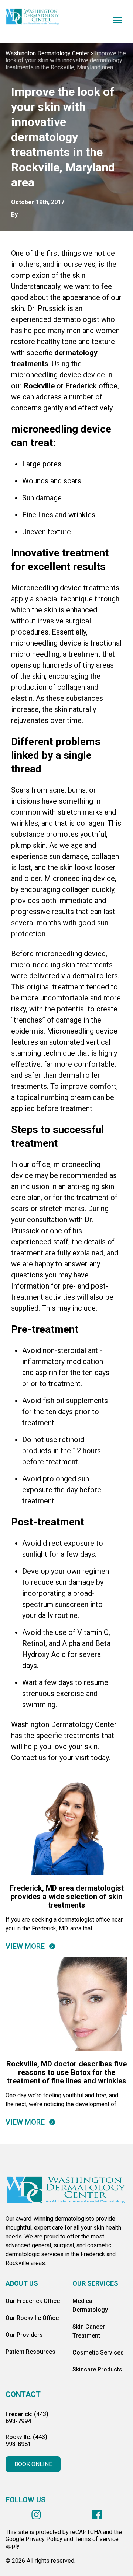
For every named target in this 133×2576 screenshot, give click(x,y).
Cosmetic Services (98, 2353)
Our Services (95, 2283)
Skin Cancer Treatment (89, 2331)
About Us (22, 2283)
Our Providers (24, 2335)
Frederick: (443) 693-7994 (27, 2418)
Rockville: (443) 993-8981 (26, 2440)
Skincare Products (97, 2369)
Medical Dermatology (90, 2305)
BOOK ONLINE (33, 2464)
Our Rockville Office (32, 2318)
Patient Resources (30, 2352)
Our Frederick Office (33, 2301)
